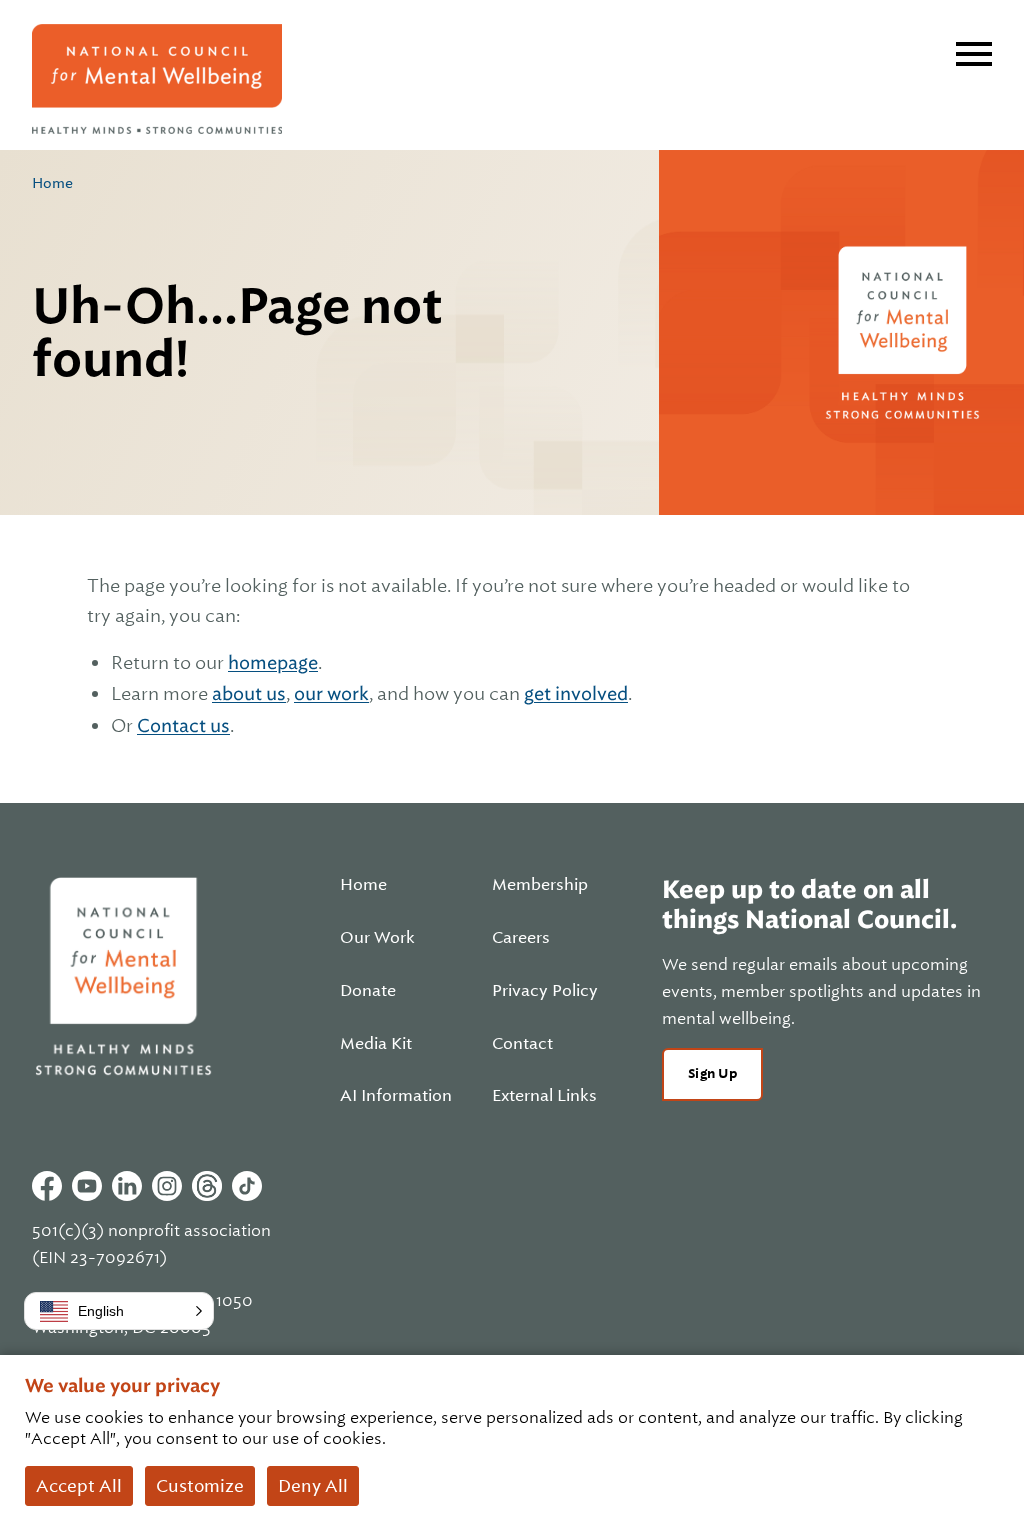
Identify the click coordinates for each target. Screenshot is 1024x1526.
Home (52, 183)
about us (249, 693)
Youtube (87, 1186)
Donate (368, 991)
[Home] (157, 79)
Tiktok (247, 1186)
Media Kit (376, 1044)
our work (331, 693)
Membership (540, 885)
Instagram (167, 1186)
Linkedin (127, 1186)
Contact (522, 1044)
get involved (576, 693)
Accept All (79, 1486)
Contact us (183, 725)
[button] (119, 1311)
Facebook (47, 1186)
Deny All (313, 1486)
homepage (273, 662)
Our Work (377, 938)
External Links (544, 1096)
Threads (207, 1186)
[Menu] (974, 54)
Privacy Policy (545, 991)
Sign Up (712, 1073)
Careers (521, 938)
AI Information (396, 1096)
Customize (200, 1486)
